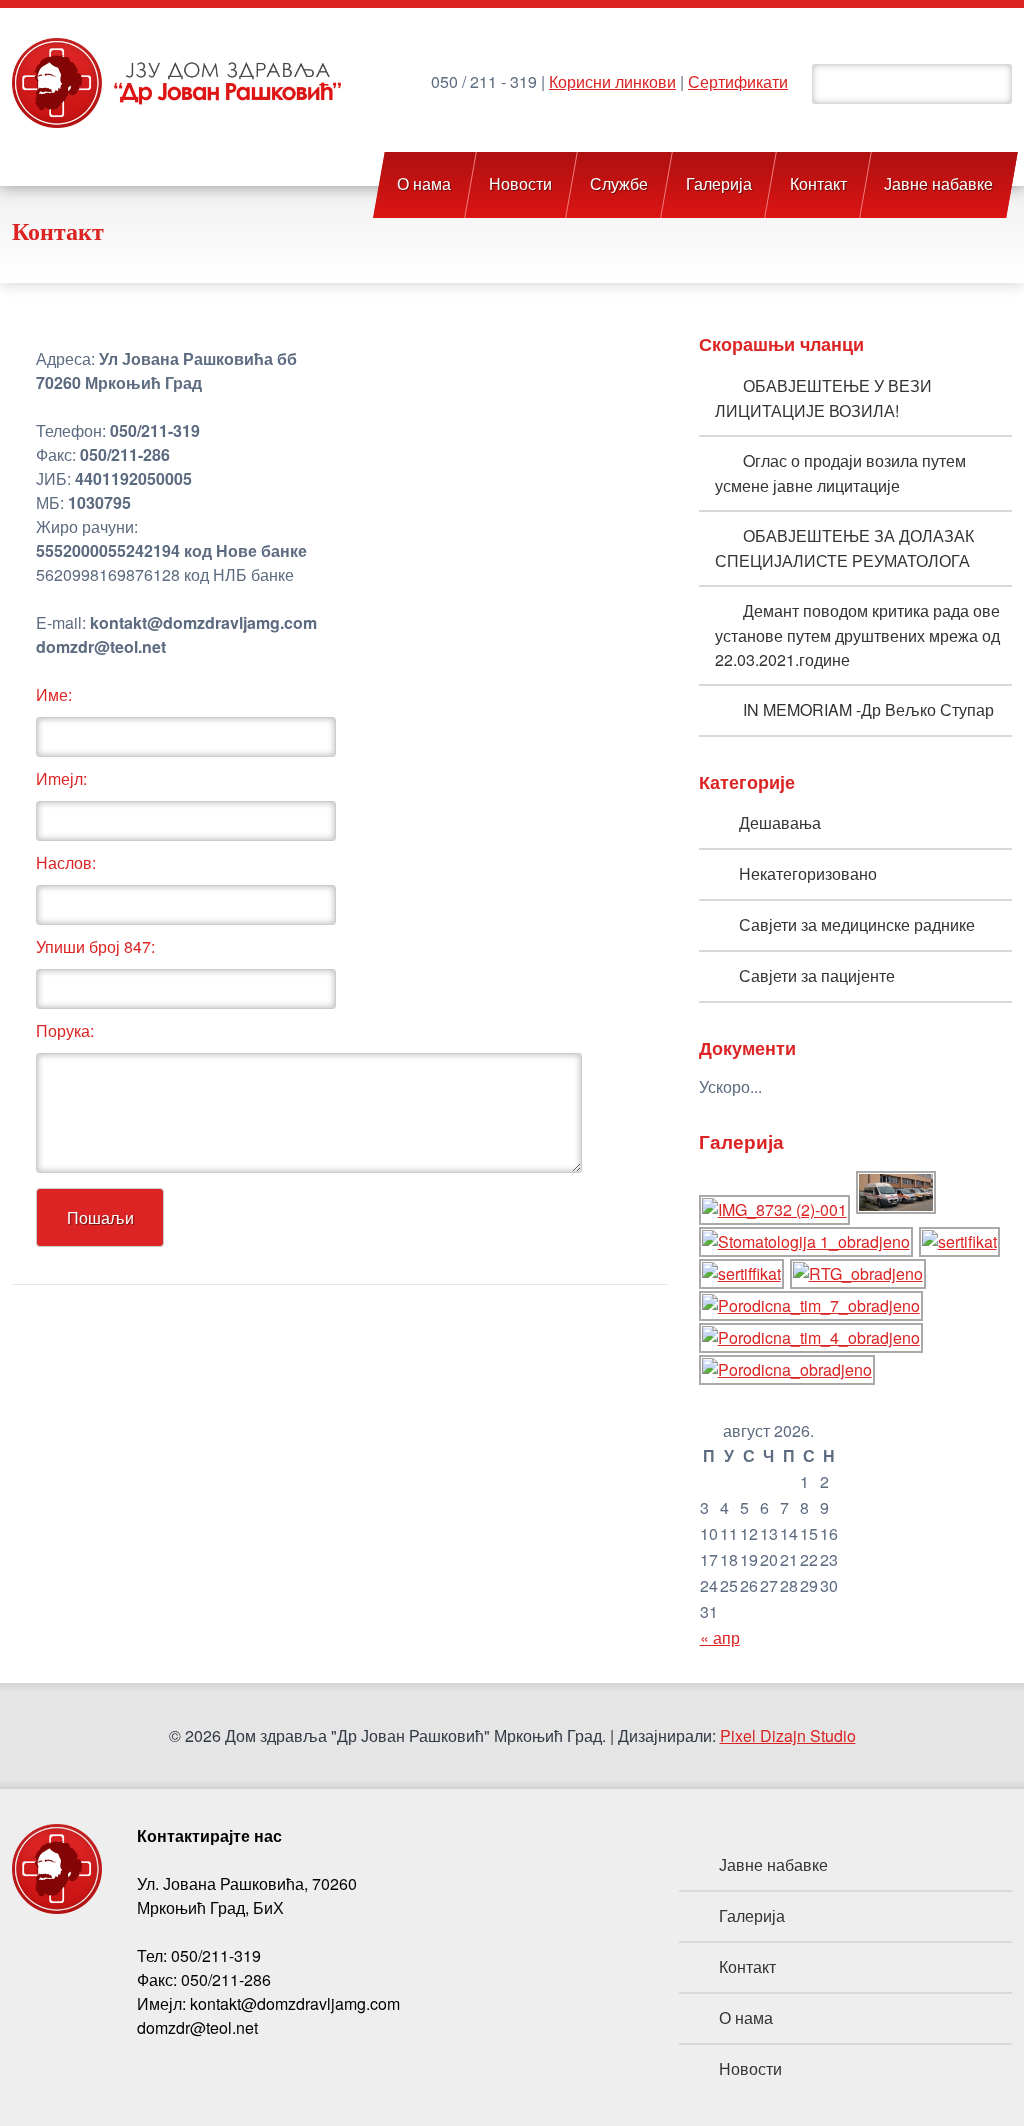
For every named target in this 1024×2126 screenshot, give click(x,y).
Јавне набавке (939, 184)
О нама (425, 184)
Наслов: (66, 862)
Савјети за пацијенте (817, 975)
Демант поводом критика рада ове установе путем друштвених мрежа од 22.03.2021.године (857, 635)
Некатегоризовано (808, 873)
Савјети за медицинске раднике (857, 924)
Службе (619, 184)
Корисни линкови (612, 81)
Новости (520, 184)
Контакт (818, 184)
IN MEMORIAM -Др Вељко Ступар (868, 709)
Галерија (719, 184)
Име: (54, 694)
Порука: (65, 1030)
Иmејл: (61, 778)
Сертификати (738, 81)
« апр (720, 1637)
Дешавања (780, 822)
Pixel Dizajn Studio (788, 1735)
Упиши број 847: (95, 946)
